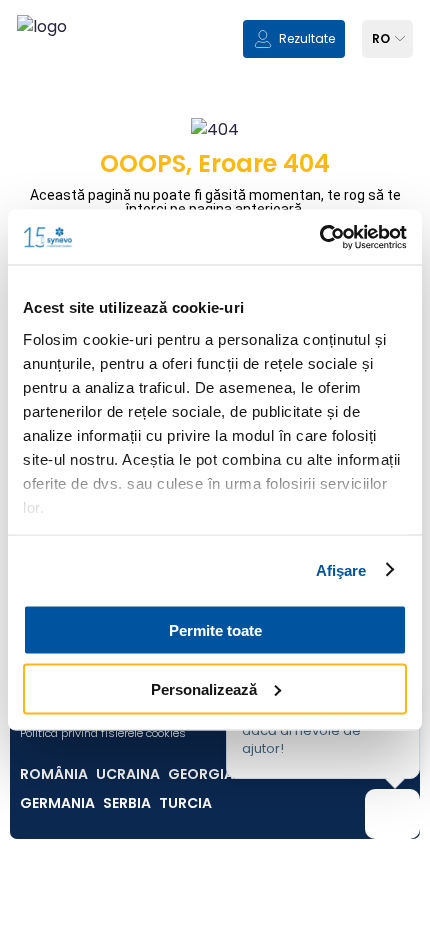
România (54, 774)
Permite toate (215, 630)
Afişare (341, 569)
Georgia (201, 774)
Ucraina (128, 774)
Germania (57, 803)
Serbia (127, 803)
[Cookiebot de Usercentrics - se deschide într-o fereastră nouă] (319, 237)
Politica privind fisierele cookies (103, 733)
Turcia (185, 803)
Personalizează (204, 688)
